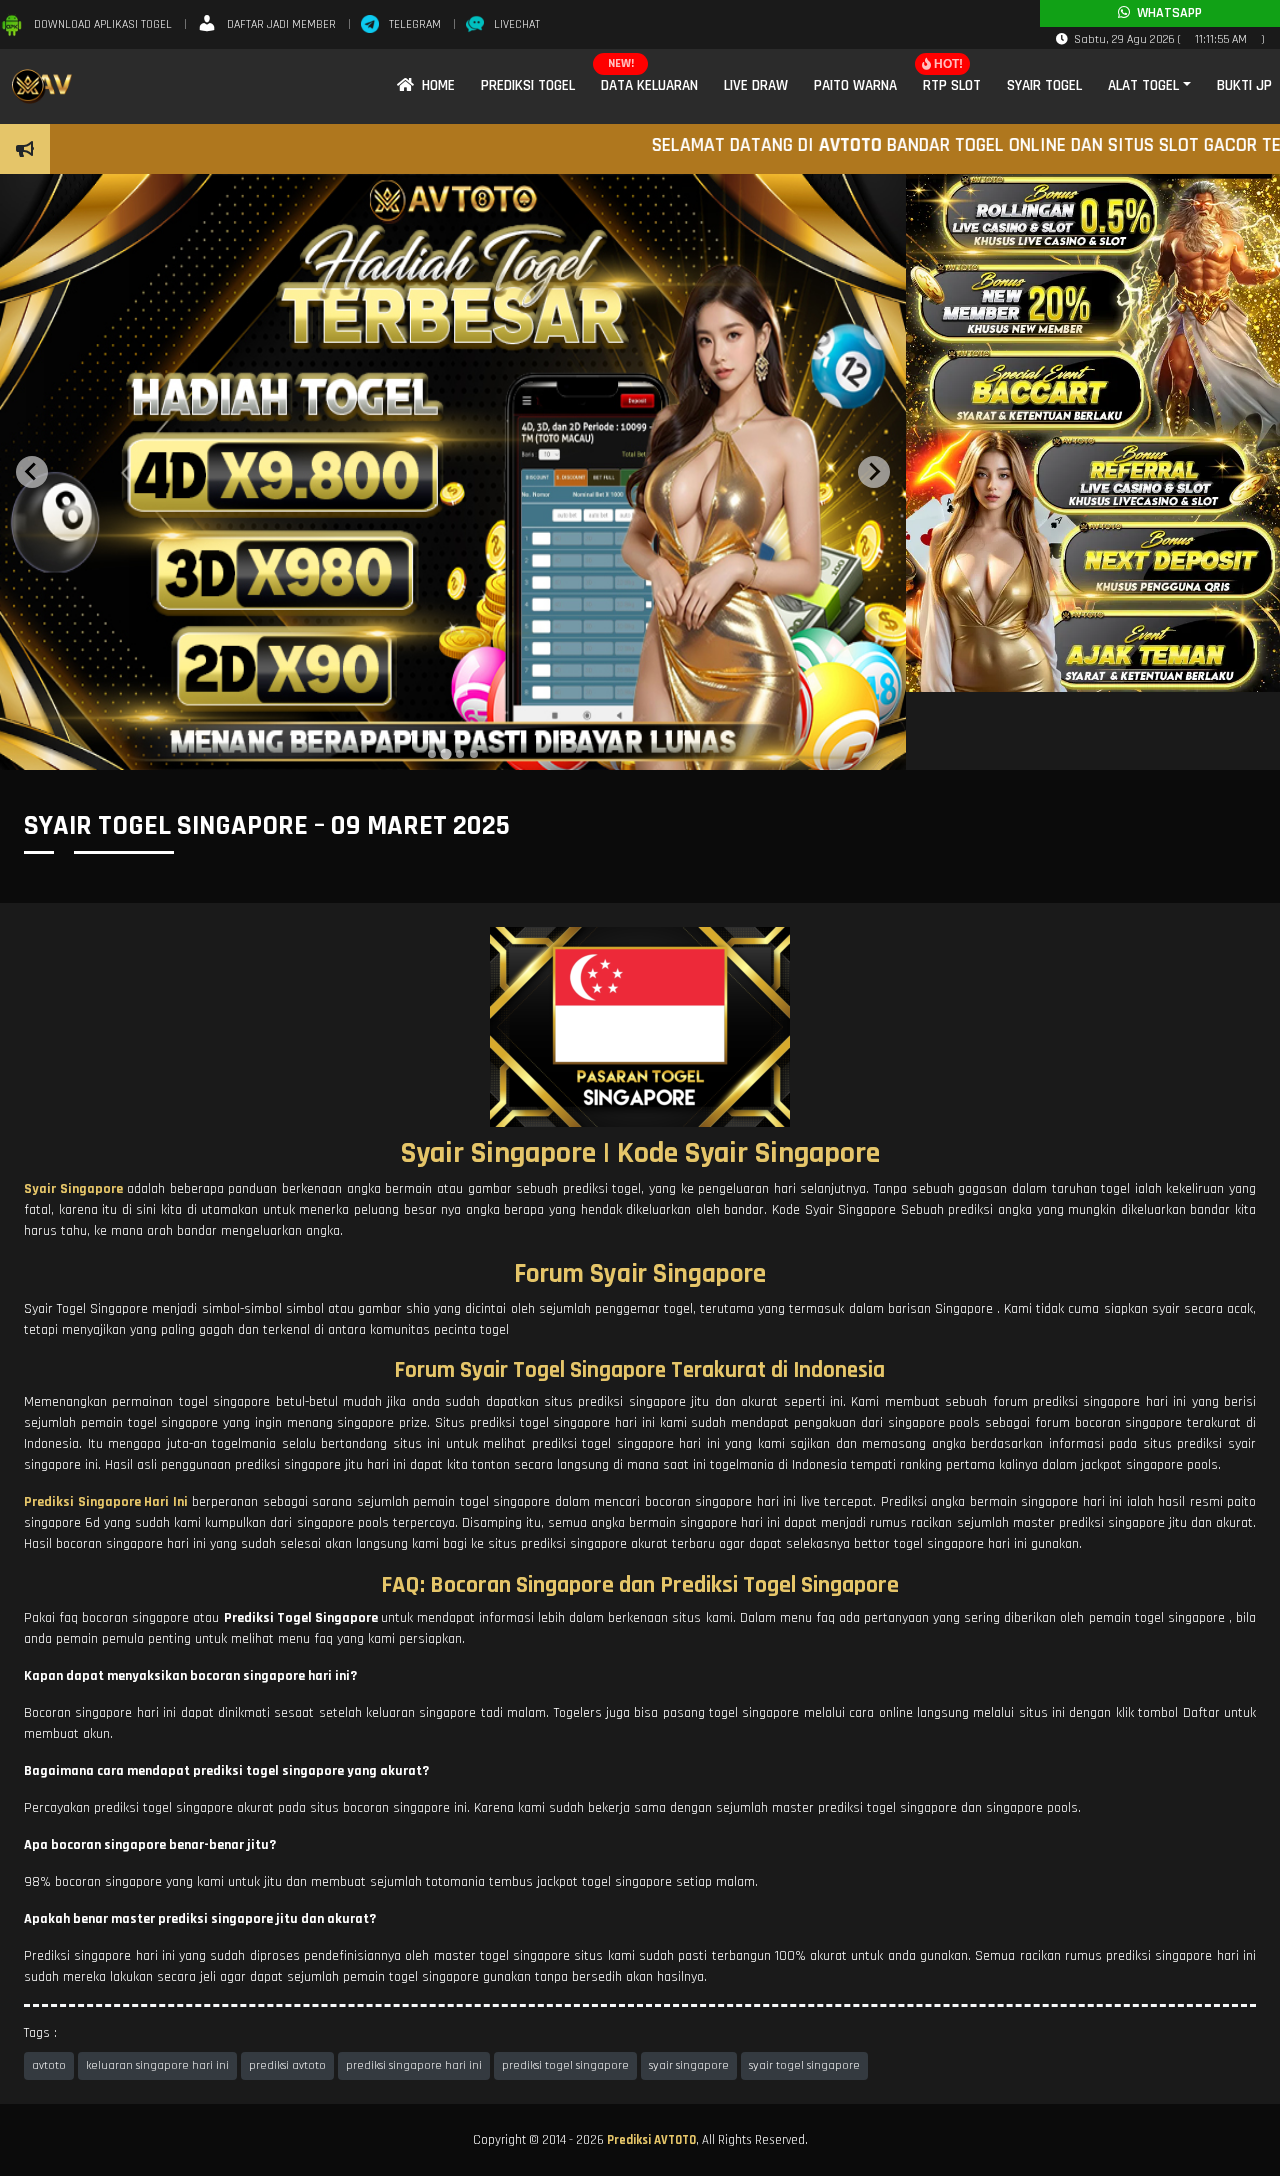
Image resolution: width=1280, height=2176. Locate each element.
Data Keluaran (649, 85)
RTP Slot (952, 85)
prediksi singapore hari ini (414, 2065)
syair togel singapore (804, 2065)
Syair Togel (1044, 85)
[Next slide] (874, 472)
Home (434, 85)
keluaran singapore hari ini (157, 2065)
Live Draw (756, 85)
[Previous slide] (32, 472)
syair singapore (689, 2065)
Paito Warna (855, 85)
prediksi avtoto (287, 2065)
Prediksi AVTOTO (651, 2140)
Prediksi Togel (528, 85)
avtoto (49, 2065)
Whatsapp (1166, 13)
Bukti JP (1244, 85)
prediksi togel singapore (565, 2065)
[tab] (432, 754)
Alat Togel (1143, 85)
